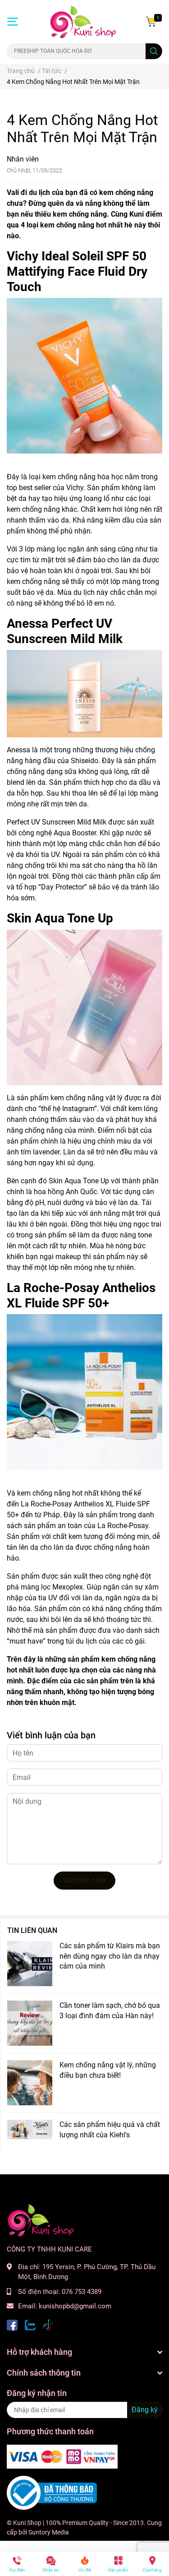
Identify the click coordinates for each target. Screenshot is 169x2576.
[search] (154, 51)
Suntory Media (49, 2532)
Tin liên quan (32, 1930)
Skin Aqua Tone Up (79, 1181)
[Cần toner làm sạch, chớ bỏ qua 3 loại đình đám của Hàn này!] (30, 2023)
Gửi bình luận (84, 1880)
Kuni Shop (27, 2523)
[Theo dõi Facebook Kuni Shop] (12, 2324)
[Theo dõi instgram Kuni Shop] (48, 2324)
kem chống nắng (126, 192)
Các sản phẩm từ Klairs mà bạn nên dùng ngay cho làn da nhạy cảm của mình (110, 1956)
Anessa (18, 750)
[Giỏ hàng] (151, 22)
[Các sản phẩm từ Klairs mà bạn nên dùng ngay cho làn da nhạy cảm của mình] (30, 1964)
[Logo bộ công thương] (52, 2493)
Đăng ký (145, 2410)
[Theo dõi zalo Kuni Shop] (30, 2324)
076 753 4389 (82, 2292)
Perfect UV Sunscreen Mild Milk (57, 822)
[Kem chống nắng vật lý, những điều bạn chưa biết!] (30, 2083)
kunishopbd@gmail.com (75, 2306)
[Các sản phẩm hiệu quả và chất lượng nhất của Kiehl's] (30, 2129)
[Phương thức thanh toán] (62, 2456)
